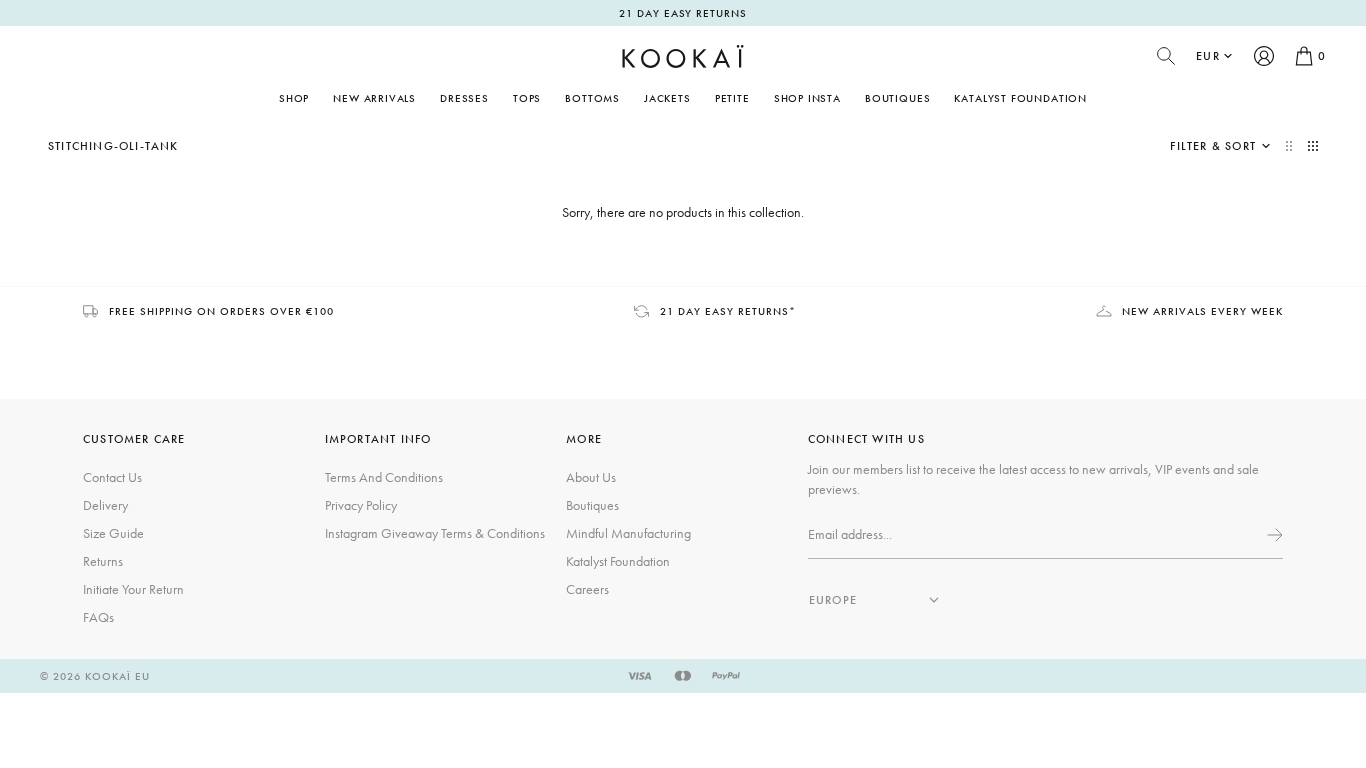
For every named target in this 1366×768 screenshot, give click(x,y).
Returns (103, 561)
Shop (294, 98)
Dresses (464, 98)
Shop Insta (807, 98)
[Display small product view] (1313, 146)
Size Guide (113, 533)
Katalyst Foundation (1020, 98)
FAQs (98, 617)
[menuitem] (374, 98)
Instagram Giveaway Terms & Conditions (435, 533)
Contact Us (112, 477)
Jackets (667, 98)
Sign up (1273, 535)
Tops (527, 98)
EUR (1208, 56)
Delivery (105, 505)
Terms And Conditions (384, 477)
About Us (591, 477)
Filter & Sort (1213, 146)
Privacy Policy (361, 505)
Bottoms (592, 98)
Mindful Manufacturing (628, 533)
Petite (732, 98)
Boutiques (897, 98)
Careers (587, 589)
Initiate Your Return (133, 589)
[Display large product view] (1291, 146)
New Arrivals (374, 98)
